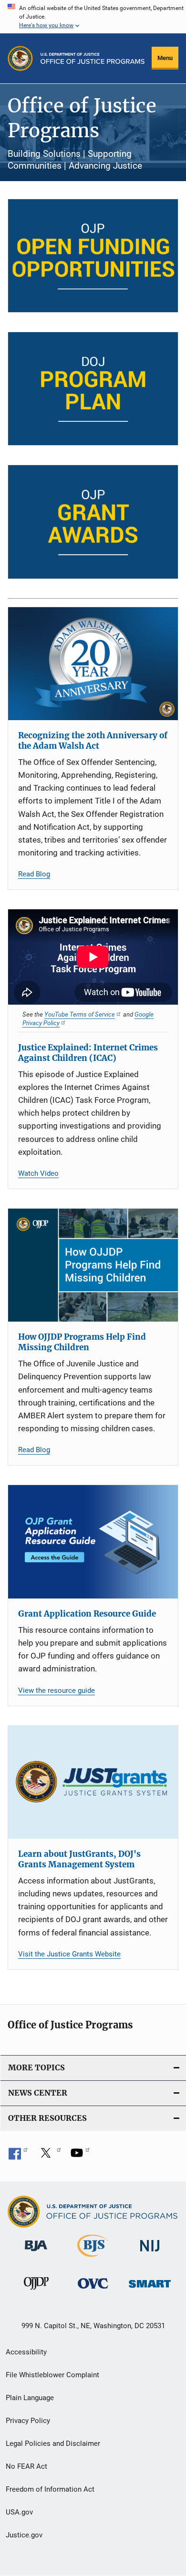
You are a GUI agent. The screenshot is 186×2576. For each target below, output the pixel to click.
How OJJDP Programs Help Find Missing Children (82, 1342)
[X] (49, 2156)
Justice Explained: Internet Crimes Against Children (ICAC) (88, 1053)
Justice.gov (24, 2535)
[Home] (93, 58)
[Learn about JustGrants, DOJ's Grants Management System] (93, 1782)
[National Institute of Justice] (150, 2253)
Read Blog (34, 874)
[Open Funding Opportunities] (93, 256)
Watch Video (38, 1173)
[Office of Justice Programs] (20, 58)
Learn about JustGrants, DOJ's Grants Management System (79, 1859)
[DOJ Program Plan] (93, 389)
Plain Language (30, 2398)
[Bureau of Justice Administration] (36, 2253)
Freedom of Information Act (50, 2489)
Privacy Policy (28, 2421)
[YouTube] (80, 2156)
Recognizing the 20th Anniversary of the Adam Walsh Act (93, 741)
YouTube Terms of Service (80, 1014)
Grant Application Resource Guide (87, 1614)
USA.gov (19, 2512)
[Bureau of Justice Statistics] (93, 2259)
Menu (165, 58)
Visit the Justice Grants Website (69, 1954)
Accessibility (26, 2352)
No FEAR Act (26, 2466)
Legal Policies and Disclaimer (53, 2444)
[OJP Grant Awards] (93, 522)
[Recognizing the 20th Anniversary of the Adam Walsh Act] (93, 664)
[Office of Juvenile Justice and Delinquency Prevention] (36, 2291)
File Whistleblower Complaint (52, 2375)
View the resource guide (57, 1690)
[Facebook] (18, 2156)
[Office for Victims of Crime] (93, 2290)
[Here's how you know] (93, 17)
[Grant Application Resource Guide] (93, 1542)
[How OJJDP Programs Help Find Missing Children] (93, 1265)
